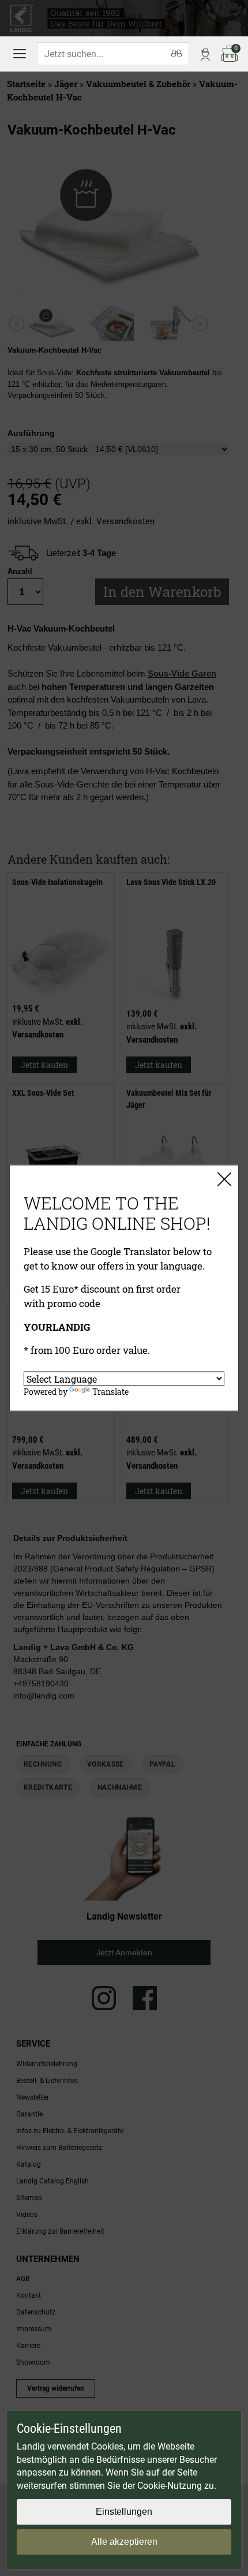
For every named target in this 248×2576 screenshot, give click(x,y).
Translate (110, 1391)
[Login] (205, 54)
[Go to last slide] (17, 324)
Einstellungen (124, 2512)
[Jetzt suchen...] (176, 54)
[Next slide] (200, 324)
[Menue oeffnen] (20, 54)
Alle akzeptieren (124, 2542)
